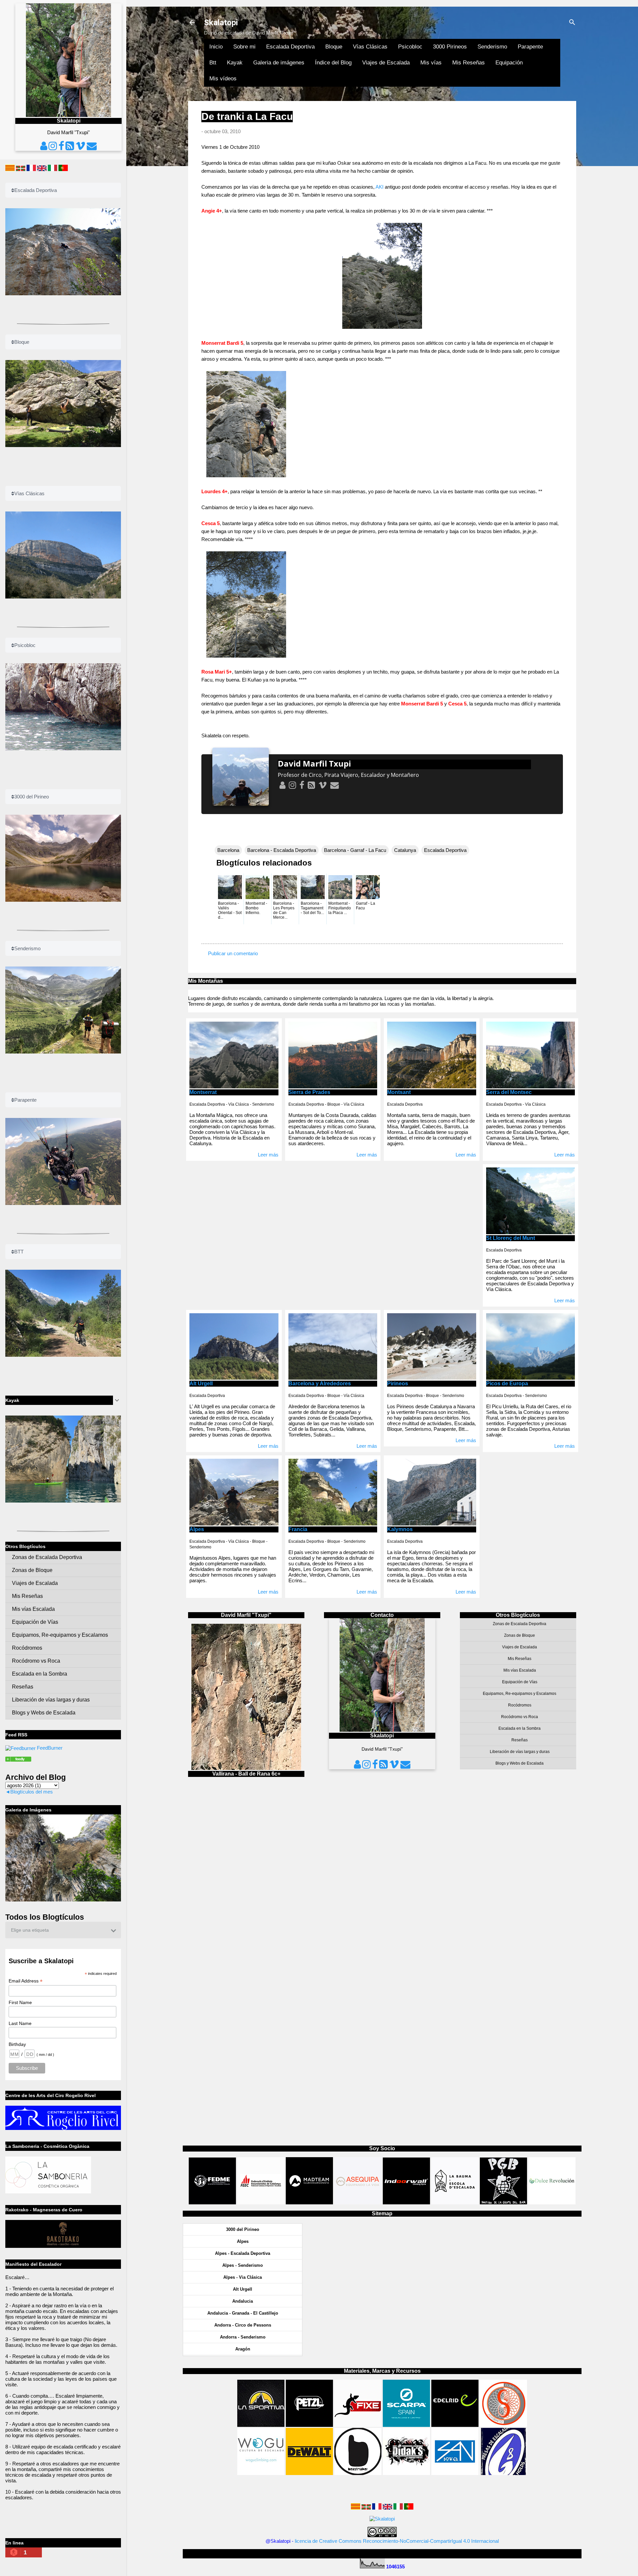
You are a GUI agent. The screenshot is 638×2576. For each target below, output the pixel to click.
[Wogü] (261, 2473)
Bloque (334, 47)
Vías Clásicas (370, 47)
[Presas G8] (503, 2473)
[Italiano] (398, 2508)
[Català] (356, 2508)
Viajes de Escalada (386, 63)
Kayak (235, 63)
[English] (387, 2508)
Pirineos (398, 1383)
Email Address (26, 1981)
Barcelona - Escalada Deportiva (282, 850)
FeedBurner (50, 1748)
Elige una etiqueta (30, 1930)
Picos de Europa (507, 1383)
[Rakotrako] (63, 2246)
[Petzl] (309, 2425)
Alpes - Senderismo (243, 2265)
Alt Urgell (201, 1383)
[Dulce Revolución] (552, 2203)
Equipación (509, 63)
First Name (20, 2002)
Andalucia (243, 2301)
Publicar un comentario (233, 953)
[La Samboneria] (48, 2192)
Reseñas (520, 1740)
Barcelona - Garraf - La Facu (355, 850)
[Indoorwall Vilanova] (406, 2203)
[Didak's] (406, 2473)
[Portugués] (409, 2508)
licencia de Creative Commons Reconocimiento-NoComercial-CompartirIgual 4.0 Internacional (397, 2541)
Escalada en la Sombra (520, 1728)
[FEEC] (262, 2203)
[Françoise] (377, 2508)
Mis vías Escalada (520, 1670)
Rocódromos (520, 1705)
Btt (213, 63)
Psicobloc (410, 47)
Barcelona (228, 850)
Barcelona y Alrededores (320, 1383)
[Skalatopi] (20, 1748)
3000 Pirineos (450, 47)
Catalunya (405, 850)
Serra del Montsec (509, 1092)
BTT (19, 1252)
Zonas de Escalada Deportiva (520, 1624)
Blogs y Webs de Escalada (520, 1763)
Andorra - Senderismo (243, 2337)
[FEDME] (212, 2203)
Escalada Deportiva (290, 47)
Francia (298, 1529)
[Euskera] (366, 2508)
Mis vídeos (223, 79)
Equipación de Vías (520, 1682)
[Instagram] (292, 785)
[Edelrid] (455, 2425)
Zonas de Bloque (520, 1635)
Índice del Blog (333, 63)
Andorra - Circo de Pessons (243, 2325)
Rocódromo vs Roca (520, 1717)
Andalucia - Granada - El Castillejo (243, 2313)
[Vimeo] (322, 785)
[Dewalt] (309, 2473)
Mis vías (431, 63)
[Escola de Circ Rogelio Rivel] (63, 2128)
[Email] (334, 785)
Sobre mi (244, 47)
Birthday (17, 2044)
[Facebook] (301, 785)
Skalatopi (221, 23)
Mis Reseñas (469, 63)
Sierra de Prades (309, 1092)
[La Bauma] (455, 2203)
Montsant (399, 1092)
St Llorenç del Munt (511, 1238)
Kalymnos (400, 1529)
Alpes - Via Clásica (243, 2277)
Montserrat (203, 1092)
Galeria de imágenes (279, 63)
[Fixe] (358, 2425)
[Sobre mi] (282, 785)
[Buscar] (572, 23)
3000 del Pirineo (243, 2229)
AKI (379, 187)
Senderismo (492, 47)
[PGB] (503, 2203)
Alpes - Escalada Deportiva (243, 2253)
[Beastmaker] (358, 2473)
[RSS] (311, 785)
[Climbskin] (503, 2425)
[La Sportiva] (261, 2425)
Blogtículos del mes (32, 1792)
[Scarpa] (406, 2425)
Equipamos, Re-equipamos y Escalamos (520, 1694)
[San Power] (455, 2473)
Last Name (20, 2023)
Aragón (243, 2349)
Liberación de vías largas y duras (520, 1752)
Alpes (197, 1529)
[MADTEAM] (309, 2203)
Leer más (268, 1155)
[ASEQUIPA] (358, 2203)
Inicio (216, 47)
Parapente (530, 47)
